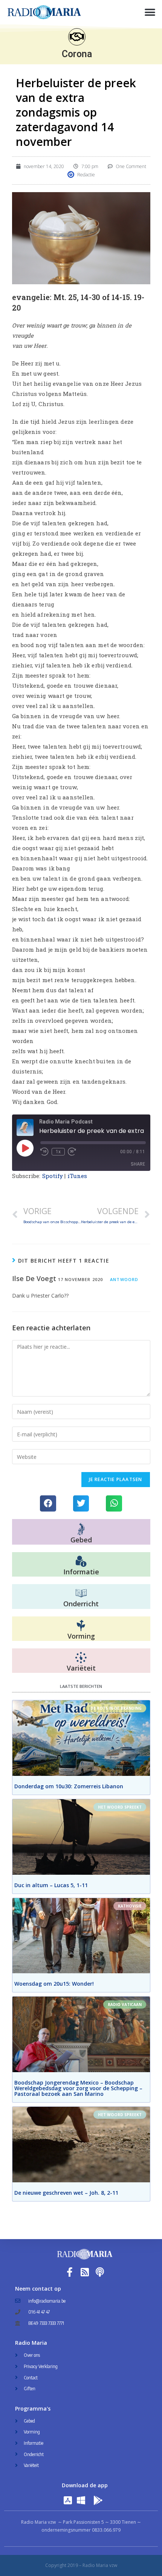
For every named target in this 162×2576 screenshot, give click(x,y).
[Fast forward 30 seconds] (72, 1152)
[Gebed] (81, 1529)
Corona (77, 54)
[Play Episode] (25, 1148)
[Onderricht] (81, 1594)
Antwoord (124, 1279)
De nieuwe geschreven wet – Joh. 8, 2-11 (66, 2193)
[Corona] (77, 37)
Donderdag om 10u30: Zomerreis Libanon (69, 1786)
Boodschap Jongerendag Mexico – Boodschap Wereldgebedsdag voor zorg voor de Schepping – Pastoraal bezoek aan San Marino (78, 2088)
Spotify (53, 1176)
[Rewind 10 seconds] (44, 1152)
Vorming (81, 1636)
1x (58, 1152)
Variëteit (81, 1668)
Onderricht (81, 1604)
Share (138, 1164)
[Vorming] (81, 1626)
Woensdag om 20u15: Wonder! (54, 1984)
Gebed (81, 1540)
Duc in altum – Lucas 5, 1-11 (51, 1885)
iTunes (77, 1176)
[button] (150, 12)
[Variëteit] (81, 1658)
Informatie (81, 1572)
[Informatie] (81, 1562)
